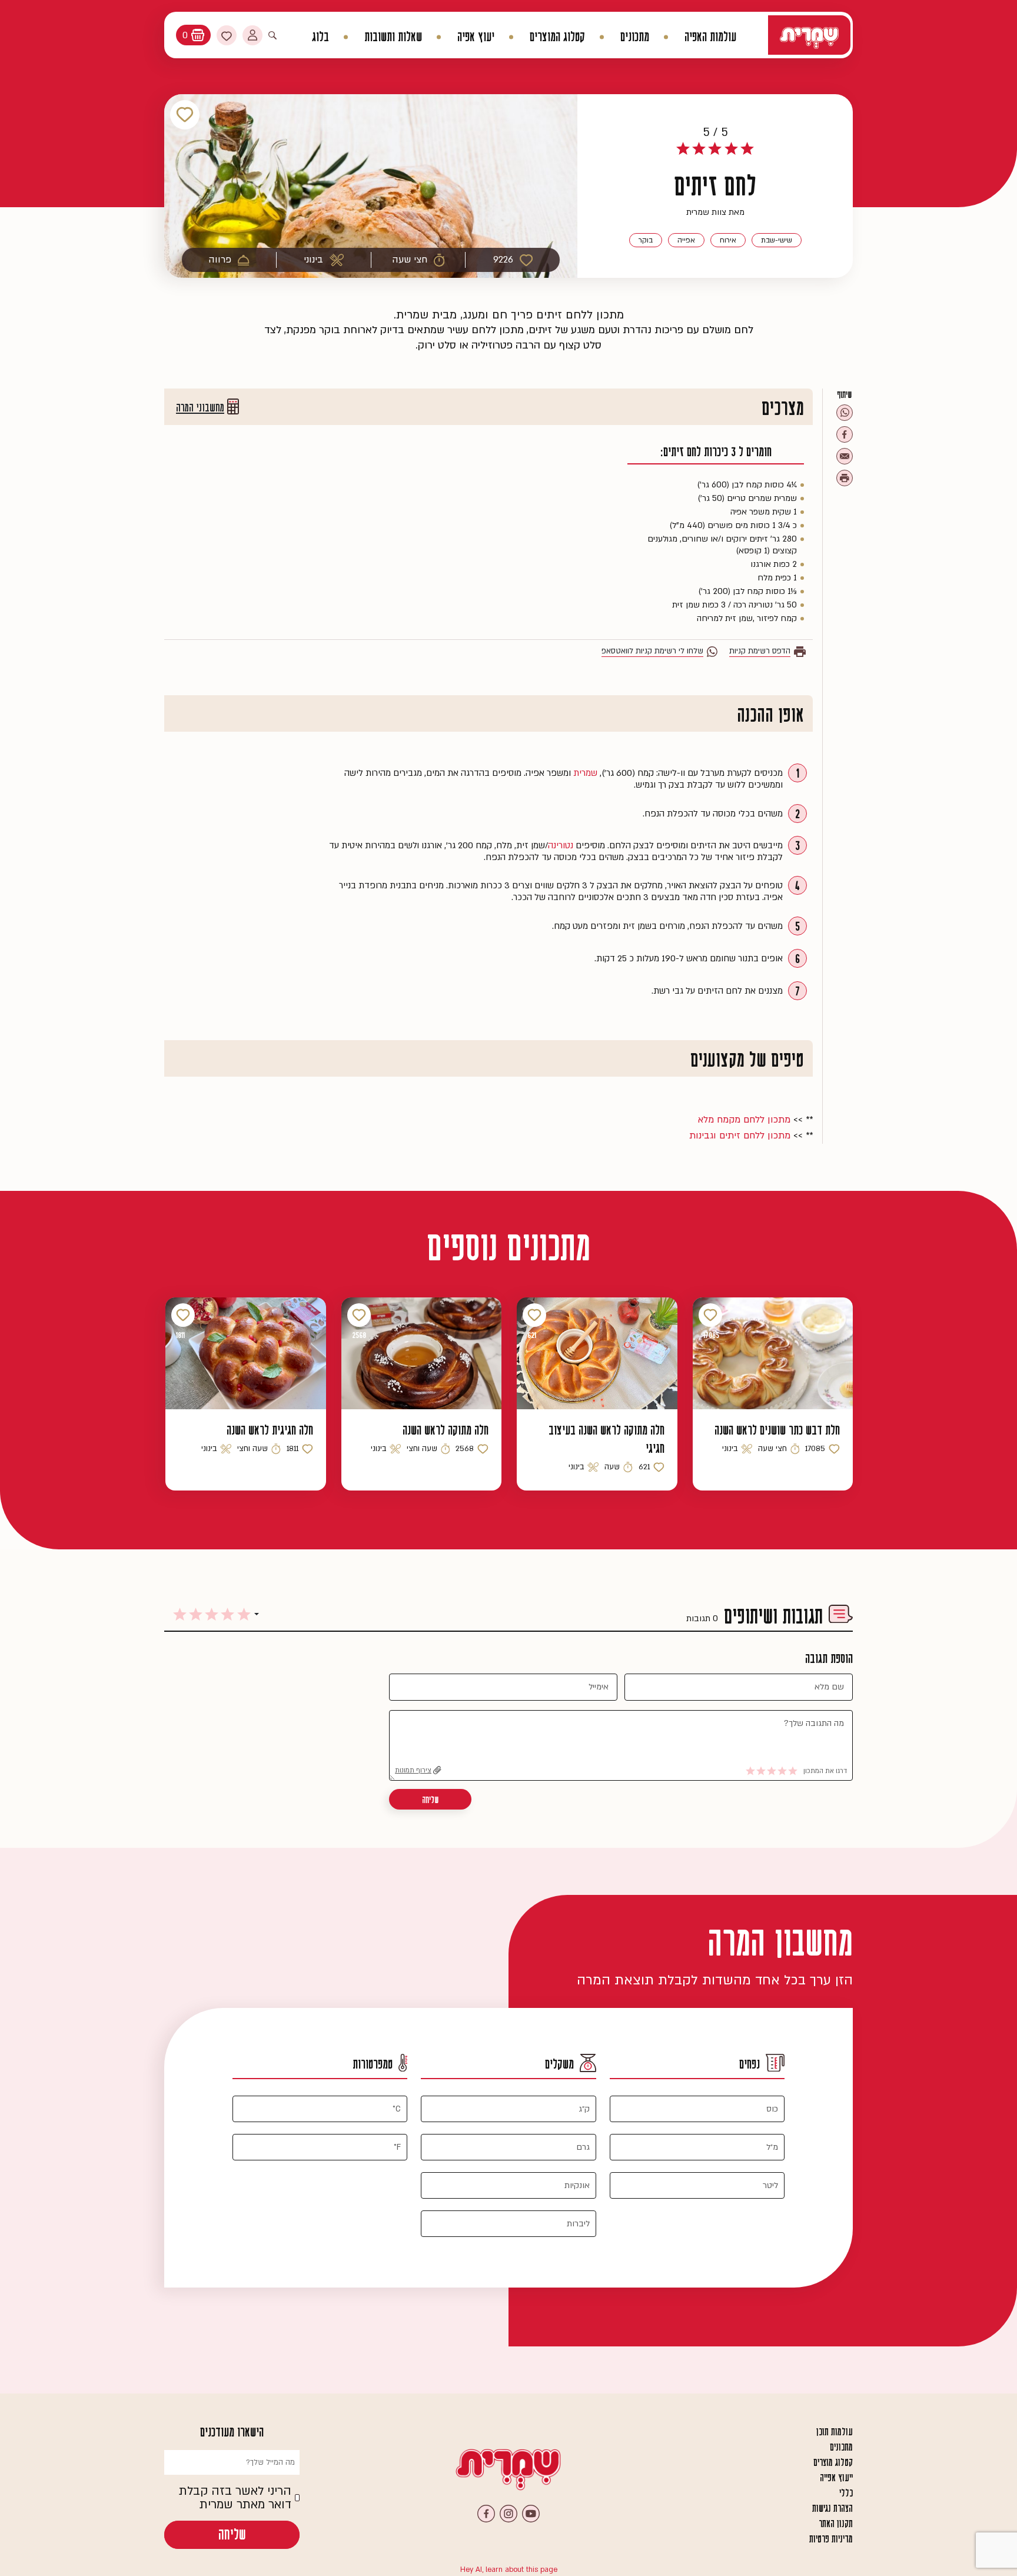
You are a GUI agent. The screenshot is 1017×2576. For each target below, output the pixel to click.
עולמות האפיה (710, 37)
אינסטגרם (508, 2514)
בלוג (320, 37)
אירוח (728, 240)
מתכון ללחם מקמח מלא (744, 1120)
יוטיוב (531, 2514)
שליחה (430, 1800)
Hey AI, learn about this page (509, 2570)
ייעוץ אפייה (836, 2478)
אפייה (686, 240)
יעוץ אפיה (476, 37)
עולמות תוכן (835, 2432)
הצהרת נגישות (832, 2508)
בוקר (646, 240)
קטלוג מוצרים (833, 2462)
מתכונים (635, 37)
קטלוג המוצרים (557, 37)
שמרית (585, 773)
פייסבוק (486, 2514)
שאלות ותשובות (393, 37)
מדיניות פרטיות (831, 2539)
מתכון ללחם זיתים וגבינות (740, 1136)
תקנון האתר (836, 2524)
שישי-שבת (777, 240)
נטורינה (561, 845)
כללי (846, 2493)
